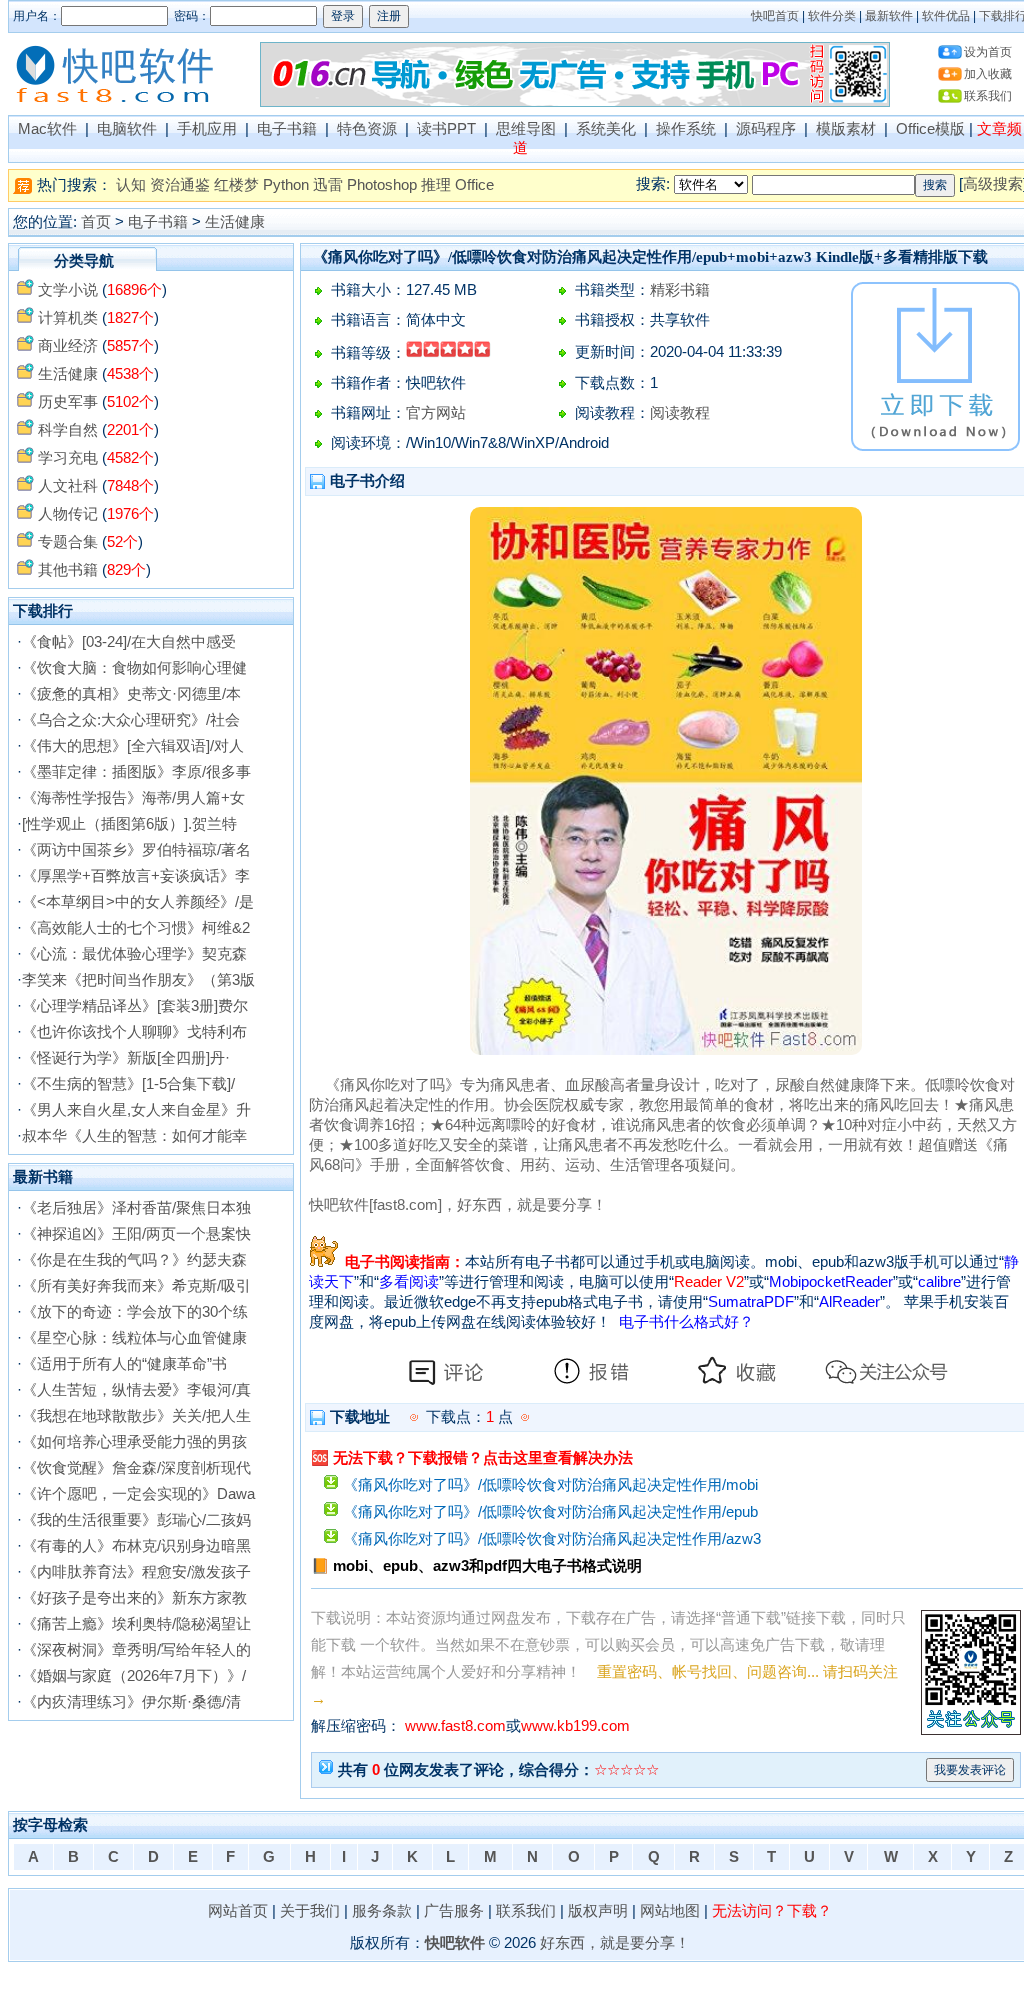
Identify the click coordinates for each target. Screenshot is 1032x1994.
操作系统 (686, 129)
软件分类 (832, 16)
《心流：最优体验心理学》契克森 (134, 954)
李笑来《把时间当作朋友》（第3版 (138, 980)
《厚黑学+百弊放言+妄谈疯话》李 (136, 876)
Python (286, 185)
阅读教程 (680, 413)
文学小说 (68, 290)
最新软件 (889, 16)
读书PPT (446, 129)
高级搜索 (993, 184)
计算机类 (68, 318)
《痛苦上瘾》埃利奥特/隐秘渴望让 (136, 1624)
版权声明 (598, 1911)
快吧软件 (455, 1943)
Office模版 (930, 129)
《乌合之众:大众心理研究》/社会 (131, 720)
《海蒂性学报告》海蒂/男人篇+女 (133, 798)
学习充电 (68, 458)
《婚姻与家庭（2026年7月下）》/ (134, 1676)
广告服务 (454, 1911)
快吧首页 (775, 16)
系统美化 (606, 129)
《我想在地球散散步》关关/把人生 (136, 1416)
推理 (436, 185)
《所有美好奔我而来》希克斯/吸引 (136, 1286)
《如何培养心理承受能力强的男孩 (134, 1442)
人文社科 (68, 486)
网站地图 (670, 1911)
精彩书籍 (680, 290)
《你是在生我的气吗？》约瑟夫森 (134, 1260)
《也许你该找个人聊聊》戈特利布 (134, 1032)
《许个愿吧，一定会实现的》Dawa (138, 1494)
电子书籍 (287, 129)
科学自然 (68, 430)
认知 (131, 185)
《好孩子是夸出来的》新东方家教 (134, 1598)
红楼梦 (236, 185)
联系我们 (988, 96)
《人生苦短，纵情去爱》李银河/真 (136, 1390)
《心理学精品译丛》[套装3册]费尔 (135, 1006)
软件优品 (946, 16)
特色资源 (367, 129)
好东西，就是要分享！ (615, 1943)
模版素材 (846, 129)
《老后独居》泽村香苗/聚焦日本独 (136, 1208)
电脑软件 (127, 129)
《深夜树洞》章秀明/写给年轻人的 (136, 1650)
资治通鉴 (180, 185)
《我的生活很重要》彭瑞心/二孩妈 (136, 1520)
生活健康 (235, 222)
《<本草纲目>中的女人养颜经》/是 (138, 902)
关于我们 (310, 1911)
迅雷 (328, 185)
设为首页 (988, 52)
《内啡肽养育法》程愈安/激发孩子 (136, 1572)
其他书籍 (68, 570)
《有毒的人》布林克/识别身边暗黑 (136, 1546)
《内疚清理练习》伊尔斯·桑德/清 (131, 1702)
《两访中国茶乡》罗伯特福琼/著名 (136, 850)
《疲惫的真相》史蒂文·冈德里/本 (131, 694)
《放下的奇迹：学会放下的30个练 (135, 1312)
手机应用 (207, 129)
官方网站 (436, 413)
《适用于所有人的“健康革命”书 (124, 1364)
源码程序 (766, 129)
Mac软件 (47, 129)
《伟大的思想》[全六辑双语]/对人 (133, 746)
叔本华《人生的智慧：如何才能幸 (134, 1136)
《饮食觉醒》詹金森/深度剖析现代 (136, 1468)
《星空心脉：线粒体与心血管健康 (134, 1338)
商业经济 (68, 346)
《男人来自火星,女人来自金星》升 (136, 1110)
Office (474, 185)
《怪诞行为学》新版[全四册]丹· (126, 1058)
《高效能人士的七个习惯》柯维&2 (136, 928)
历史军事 (68, 402)
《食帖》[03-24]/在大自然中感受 (129, 642)
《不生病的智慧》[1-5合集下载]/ (128, 1084)
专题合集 (68, 542)
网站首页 (238, 1911)
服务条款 (382, 1911)
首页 (96, 222)
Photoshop (382, 185)
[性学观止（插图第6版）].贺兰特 (129, 824)
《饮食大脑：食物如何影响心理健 (134, 668)
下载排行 (1003, 16)
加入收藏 (988, 74)
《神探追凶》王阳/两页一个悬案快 (136, 1234)
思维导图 (526, 129)
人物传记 (68, 514)
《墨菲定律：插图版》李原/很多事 (136, 772)
